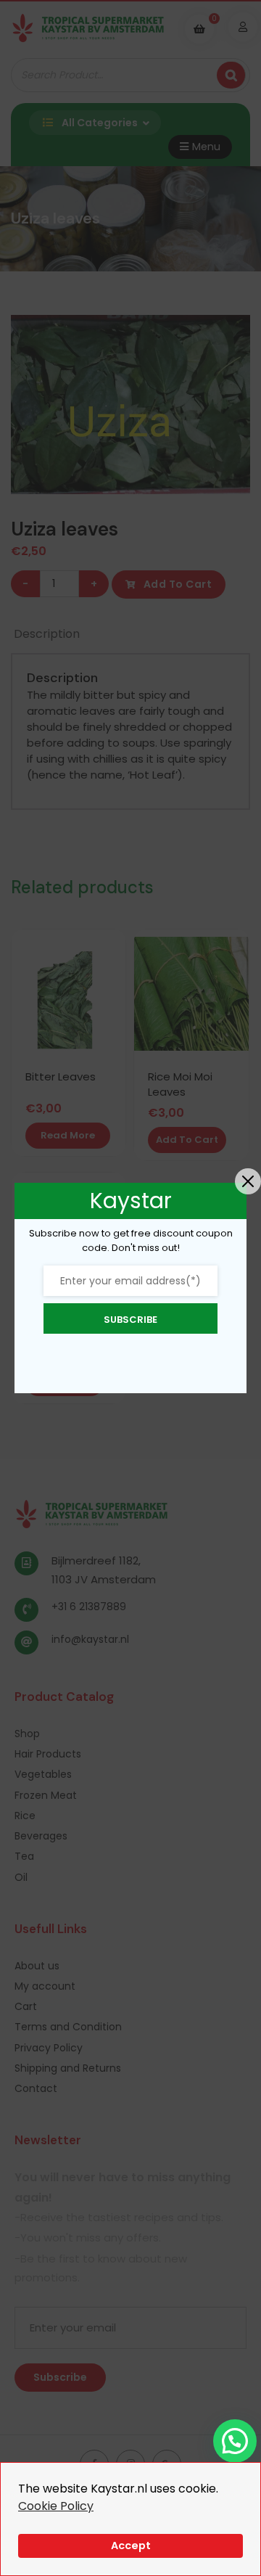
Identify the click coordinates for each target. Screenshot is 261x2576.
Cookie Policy (56, 2506)
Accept (131, 2546)
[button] (235, 2441)
